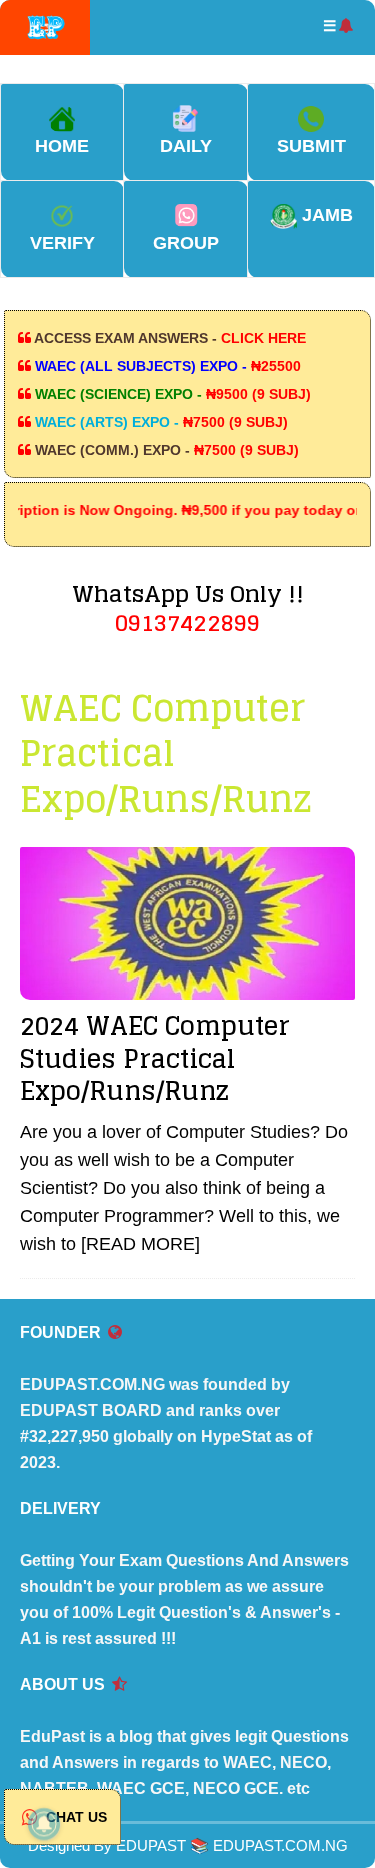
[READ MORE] (140, 1244)
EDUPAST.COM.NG (280, 1845)
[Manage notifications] (44, 1824)
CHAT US (74, 1817)
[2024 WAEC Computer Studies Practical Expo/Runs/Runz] (187, 923)
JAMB (325, 215)
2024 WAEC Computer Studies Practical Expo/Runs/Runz (155, 1058)
